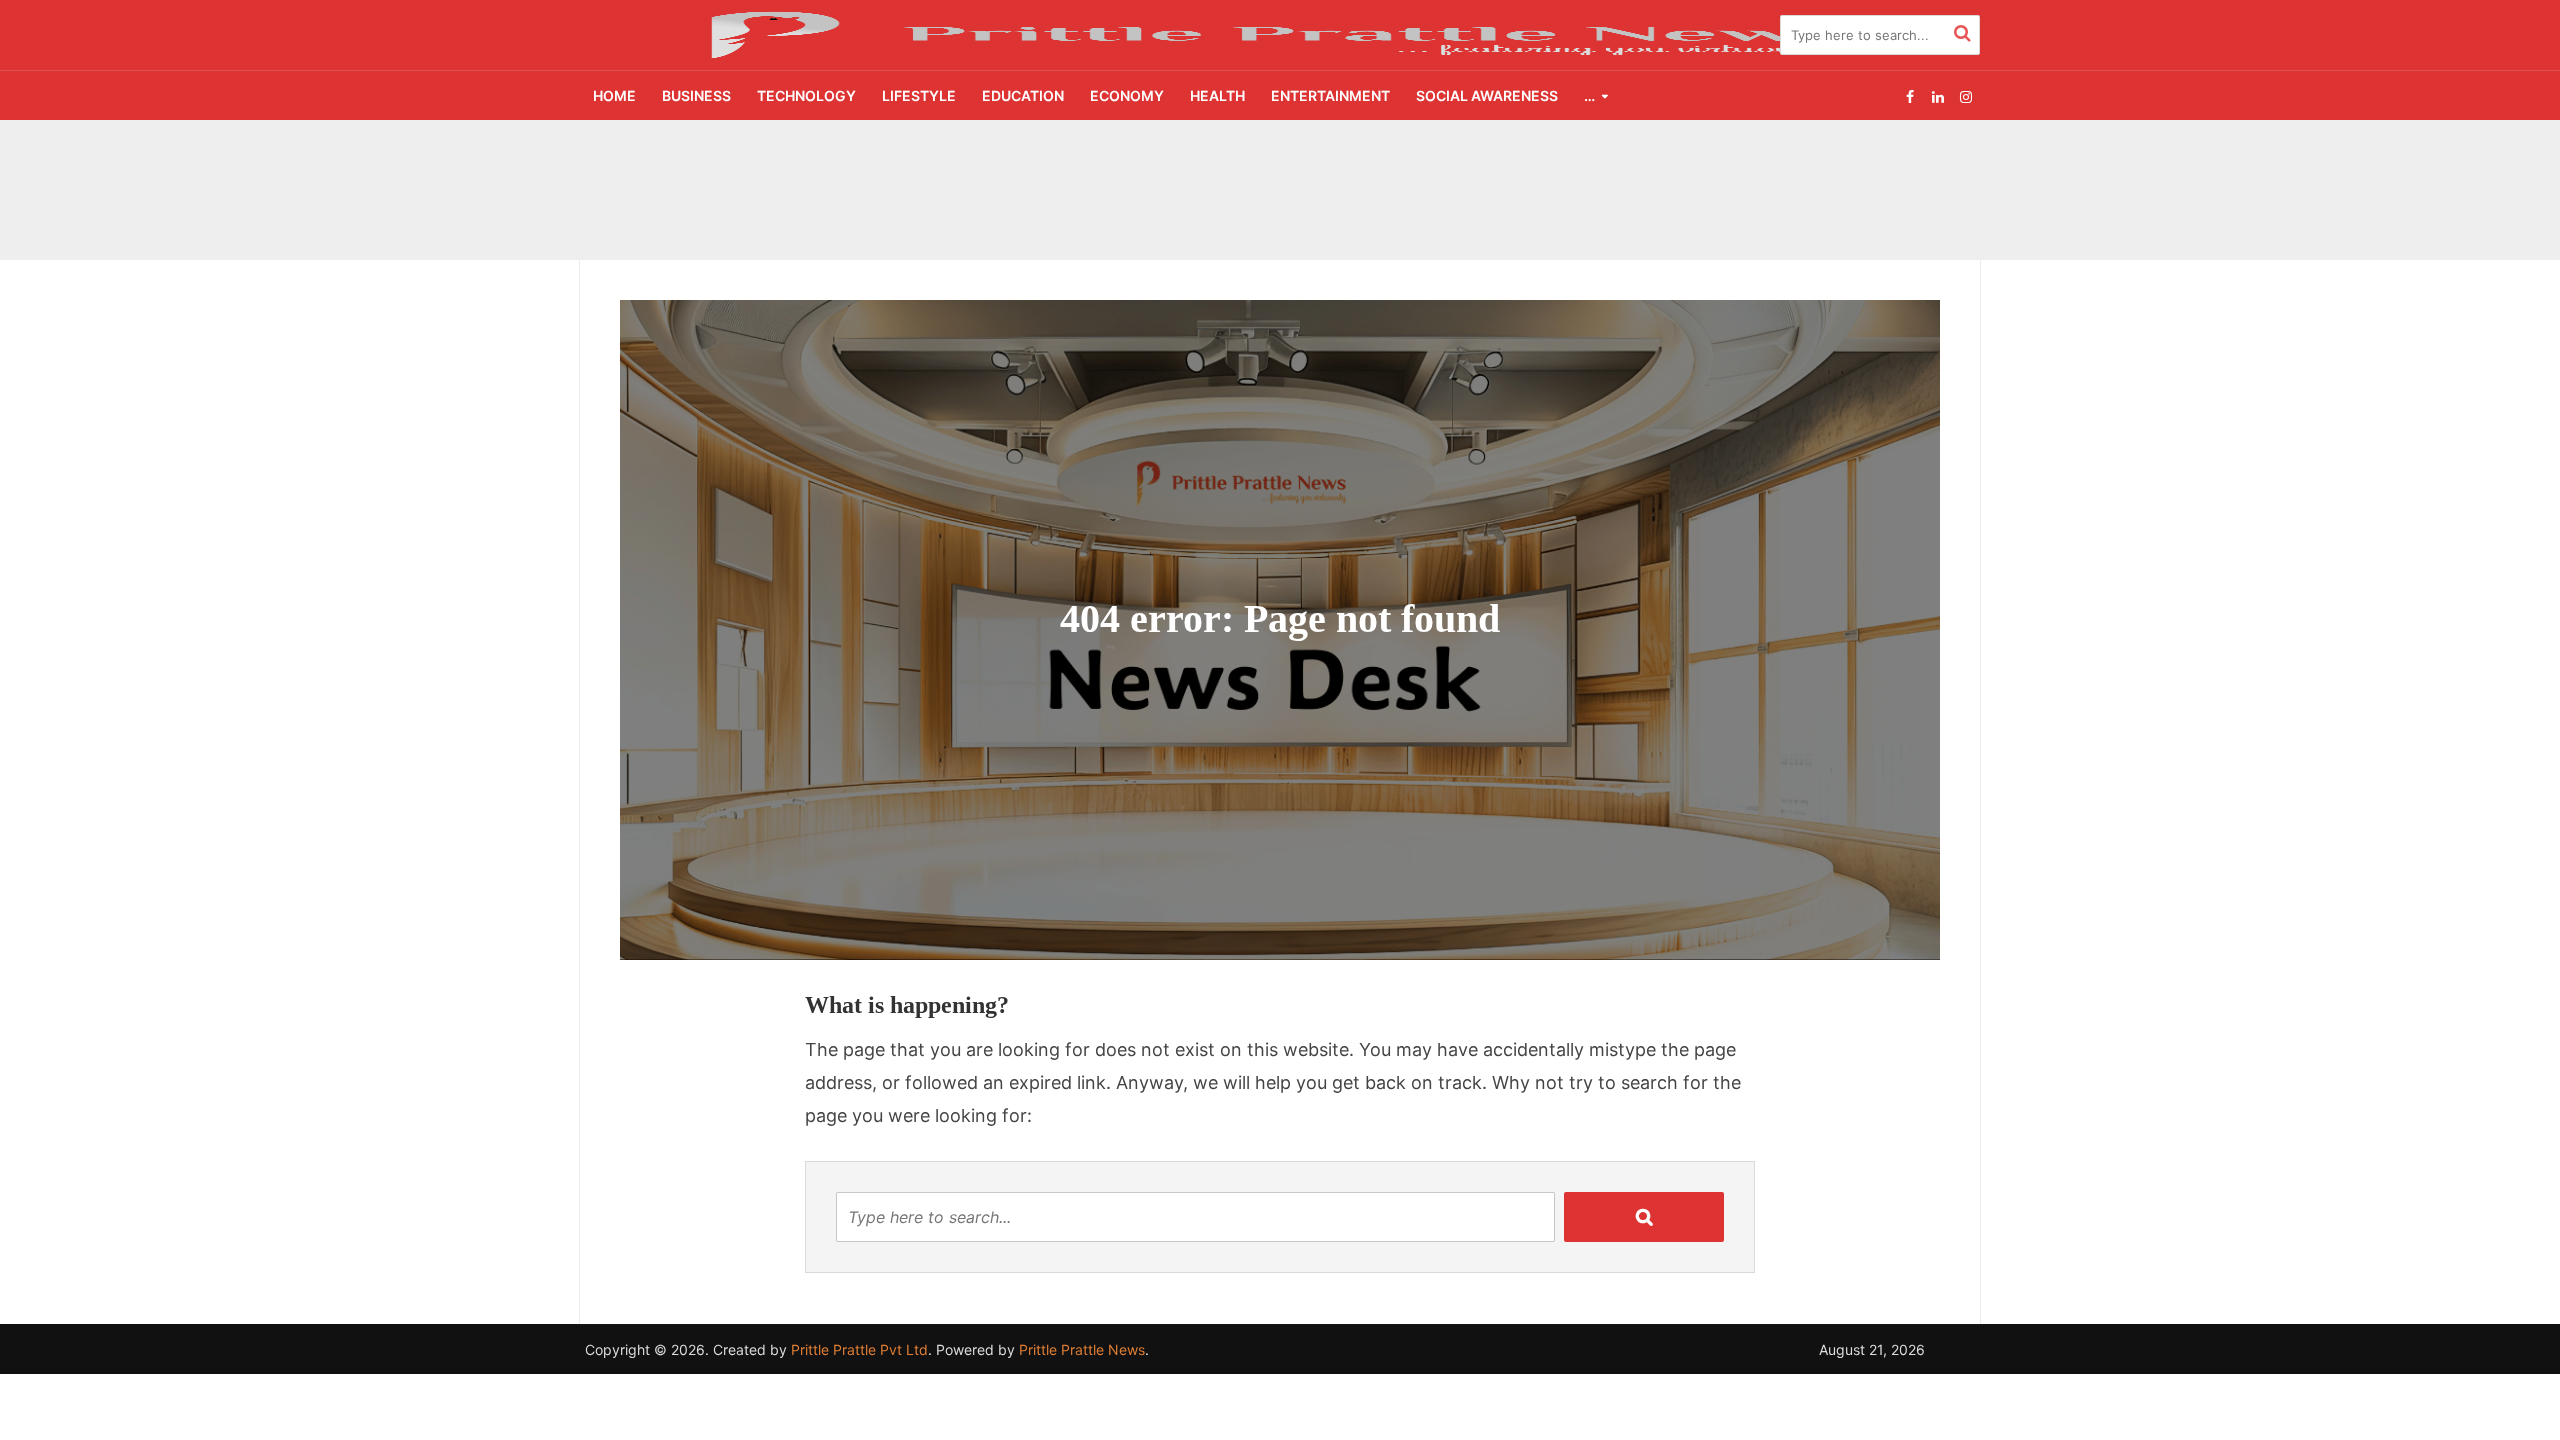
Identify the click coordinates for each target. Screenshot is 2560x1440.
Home (614, 95)
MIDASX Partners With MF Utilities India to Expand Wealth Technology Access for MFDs (1127, 162)
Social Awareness (1487, 95)
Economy (1127, 95)
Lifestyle (919, 95)
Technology (806, 95)
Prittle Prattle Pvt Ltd (859, 1349)
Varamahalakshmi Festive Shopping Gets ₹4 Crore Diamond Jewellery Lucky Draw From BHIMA (1146, 208)
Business (696, 95)
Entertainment (1330, 95)
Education (1023, 95)
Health (1217, 95)
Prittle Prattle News (1082, 1349)
